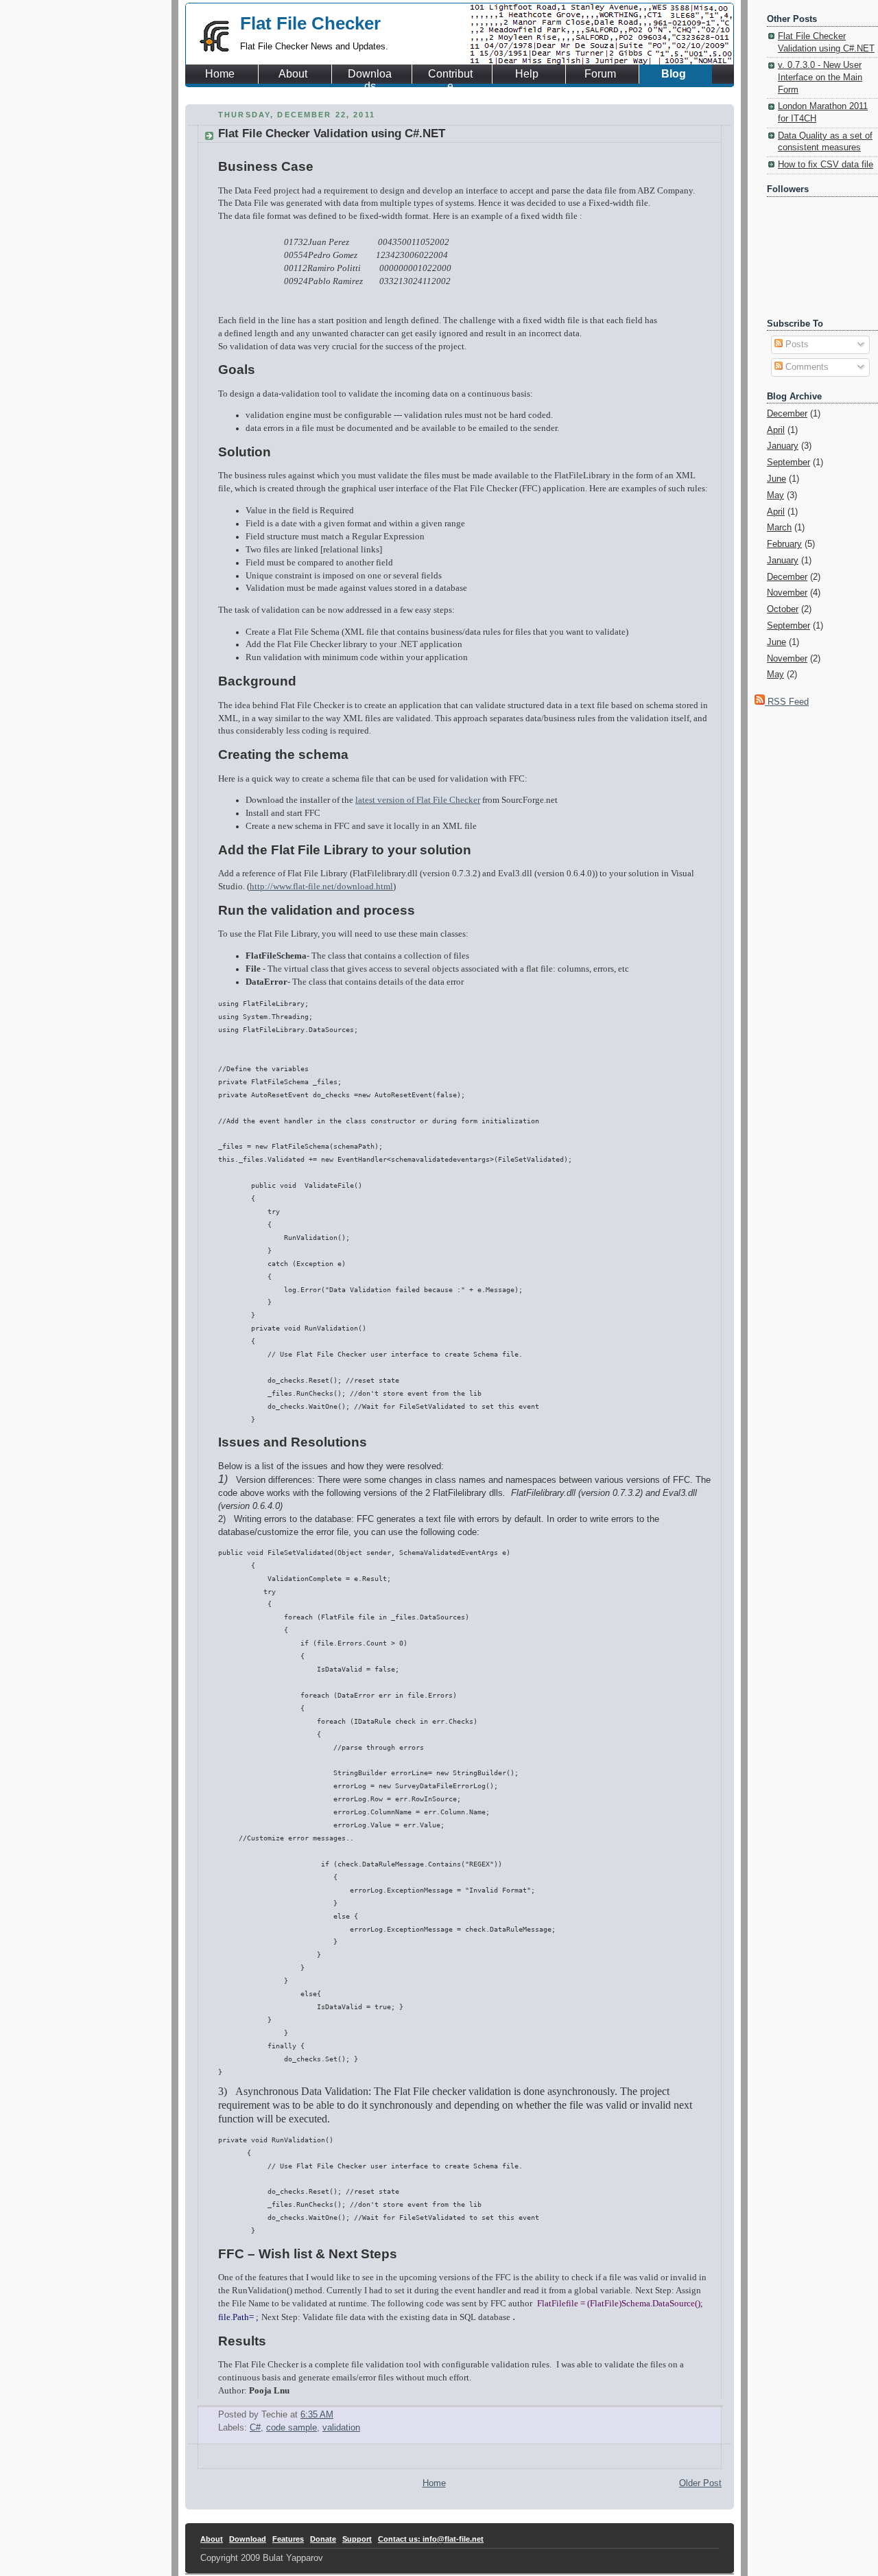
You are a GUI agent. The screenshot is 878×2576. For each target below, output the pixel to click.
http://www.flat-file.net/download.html (321, 887)
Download (248, 2539)
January (783, 446)
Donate (323, 2539)
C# (255, 2428)
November (787, 593)
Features (288, 2539)
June (776, 479)
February (784, 544)
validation (341, 2428)
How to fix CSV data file (826, 165)
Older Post (700, 2483)
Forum (600, 74)
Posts (796, 344)
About (293, 74)
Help (527, 74)
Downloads (370, 74)
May (775, 495)
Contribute (450, 74)
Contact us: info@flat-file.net (431, 2539)
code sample (292, 2428)
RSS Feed (787, 702)
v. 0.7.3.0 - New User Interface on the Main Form (820, 77)
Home (220, 74)
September (788, 462)
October (783, 609)
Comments (806, 367)
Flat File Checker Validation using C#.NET (332, 133)
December (787, 414)
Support (357, 2539)
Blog (674, 74)
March (779, 528)
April (776, 430)
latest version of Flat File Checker (418, 800)
